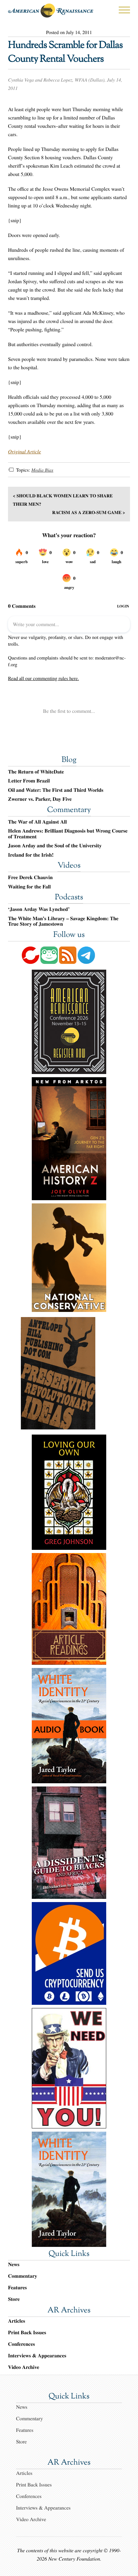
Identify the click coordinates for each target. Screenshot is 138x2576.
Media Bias (42, 470)
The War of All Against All (37, 822)
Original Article (25, 452)
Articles (17, 2321)
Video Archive (24, 2367)
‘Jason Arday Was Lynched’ (39, 909)
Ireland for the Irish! (31, 855)
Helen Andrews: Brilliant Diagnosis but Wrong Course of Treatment (68, 834)
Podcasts (69, 898)
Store (14, 2299)
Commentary (69, 810)
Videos (69, 866)
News (14, 2264)
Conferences (22, 2344)
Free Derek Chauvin (30, 878)
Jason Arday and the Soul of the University (55, 846)
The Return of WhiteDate (36, 772)
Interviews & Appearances (37, 2356)
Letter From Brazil (29, 781)
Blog (69, 760)
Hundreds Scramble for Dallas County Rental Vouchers (65, 53)
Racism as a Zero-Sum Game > (89, 512)
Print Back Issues (27, 2332)
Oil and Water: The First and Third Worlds (56, 790)
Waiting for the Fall (29, 887)
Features (17, 2288)
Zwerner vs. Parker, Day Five (40, 799)
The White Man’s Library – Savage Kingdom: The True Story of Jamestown (63, 921)
